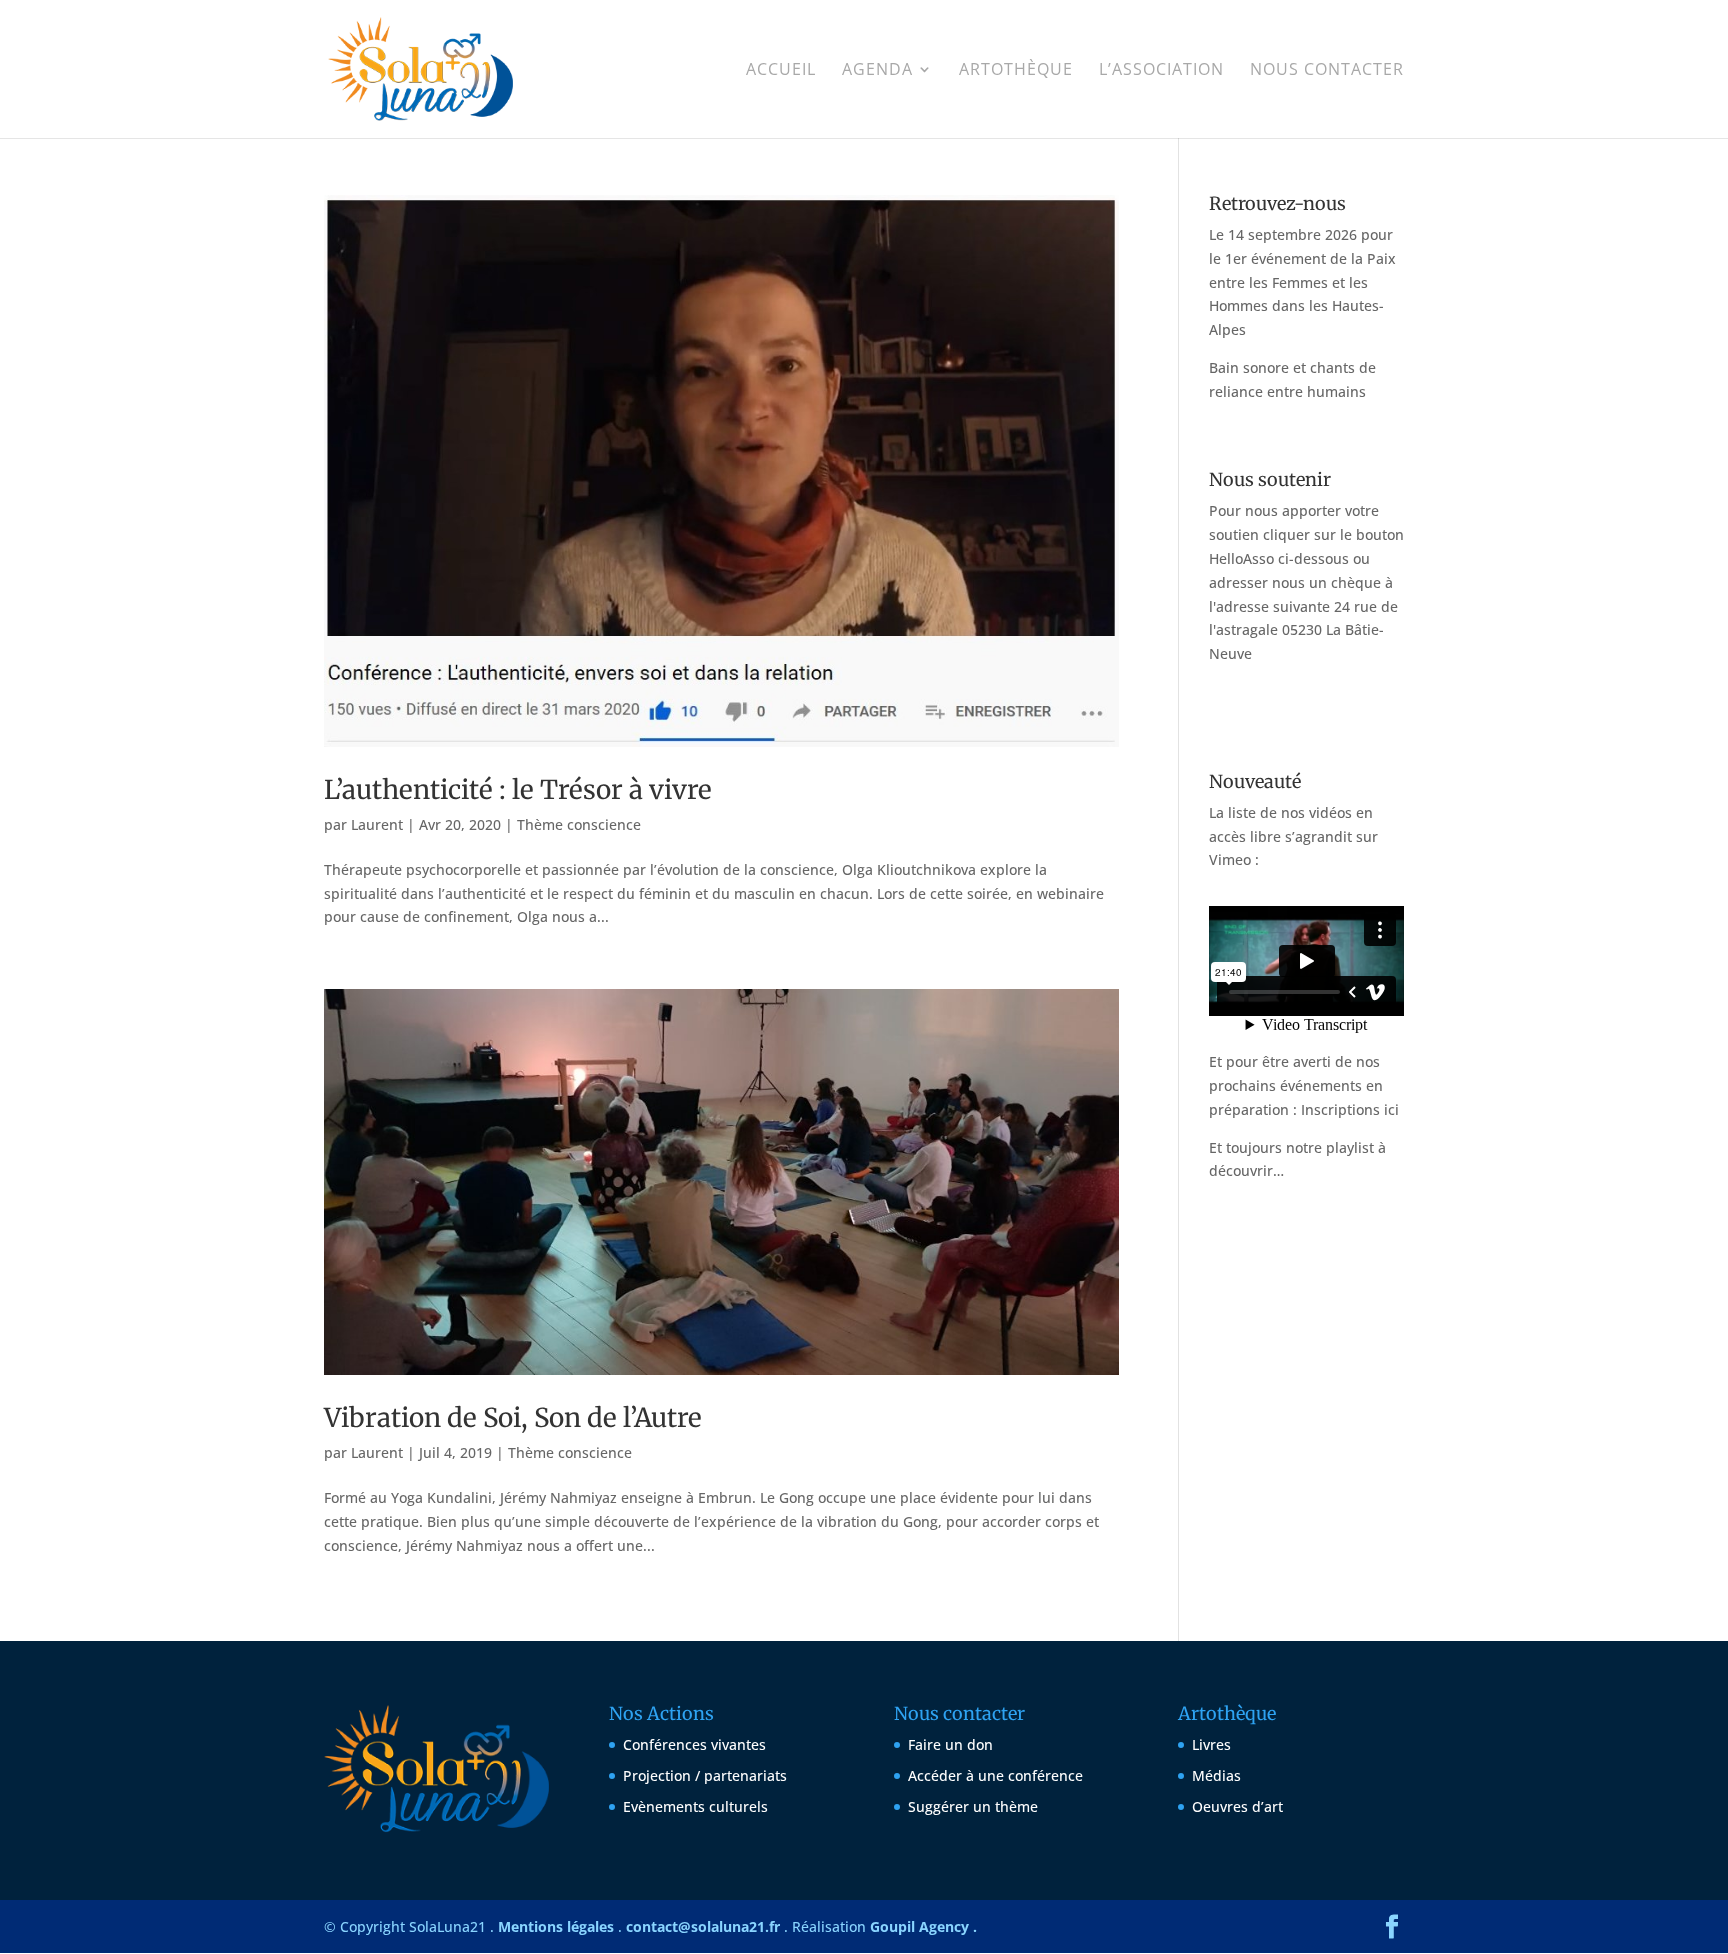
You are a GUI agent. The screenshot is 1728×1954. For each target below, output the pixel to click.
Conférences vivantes (694, 1744)
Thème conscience (579, 824)
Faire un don (950, 1744)
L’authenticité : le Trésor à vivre (518, 789)
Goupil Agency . (923, 1926)
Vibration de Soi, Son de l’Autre (513, 1417)
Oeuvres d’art (1237, 1806)
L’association (1161, 71)
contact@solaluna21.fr (703, 1926)
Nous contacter (1327, 71)
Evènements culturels (695, 1806)
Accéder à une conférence (995, 1775)
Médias (1216, 1775)
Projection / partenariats (705, 1775)
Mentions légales (556, 1926)
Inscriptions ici (1350, 1109)
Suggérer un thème (973, 1806)
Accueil (781, 71)
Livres (1211, 1744)
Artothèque (1016, 71)
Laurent (377, 824)
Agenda (877, 71)
